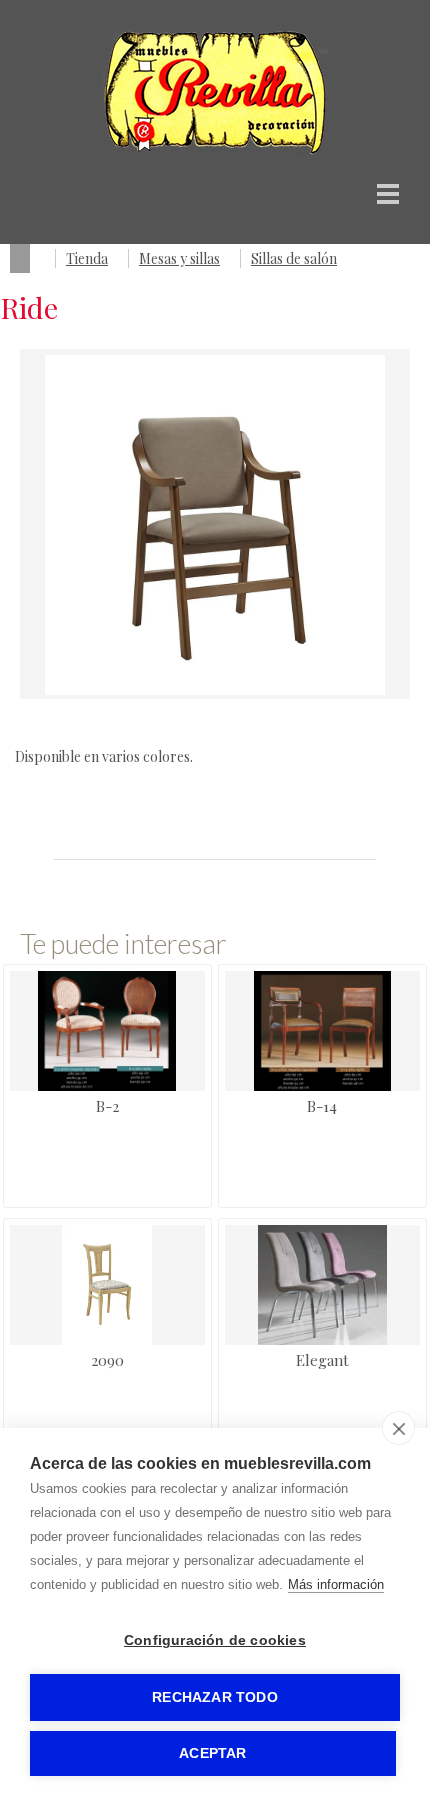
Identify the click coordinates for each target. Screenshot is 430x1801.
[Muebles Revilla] (215, 150)
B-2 (107, 1106)
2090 (107, 1360)
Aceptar (212, 1753)
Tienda (87, 258)
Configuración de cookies (215, 1640)
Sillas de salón (294, 258)
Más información (336, 1584)
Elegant (322, 1360)
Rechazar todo (215, 1697)
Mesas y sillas (179, 258)
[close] (398, 1428)
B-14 (322, 1106)
